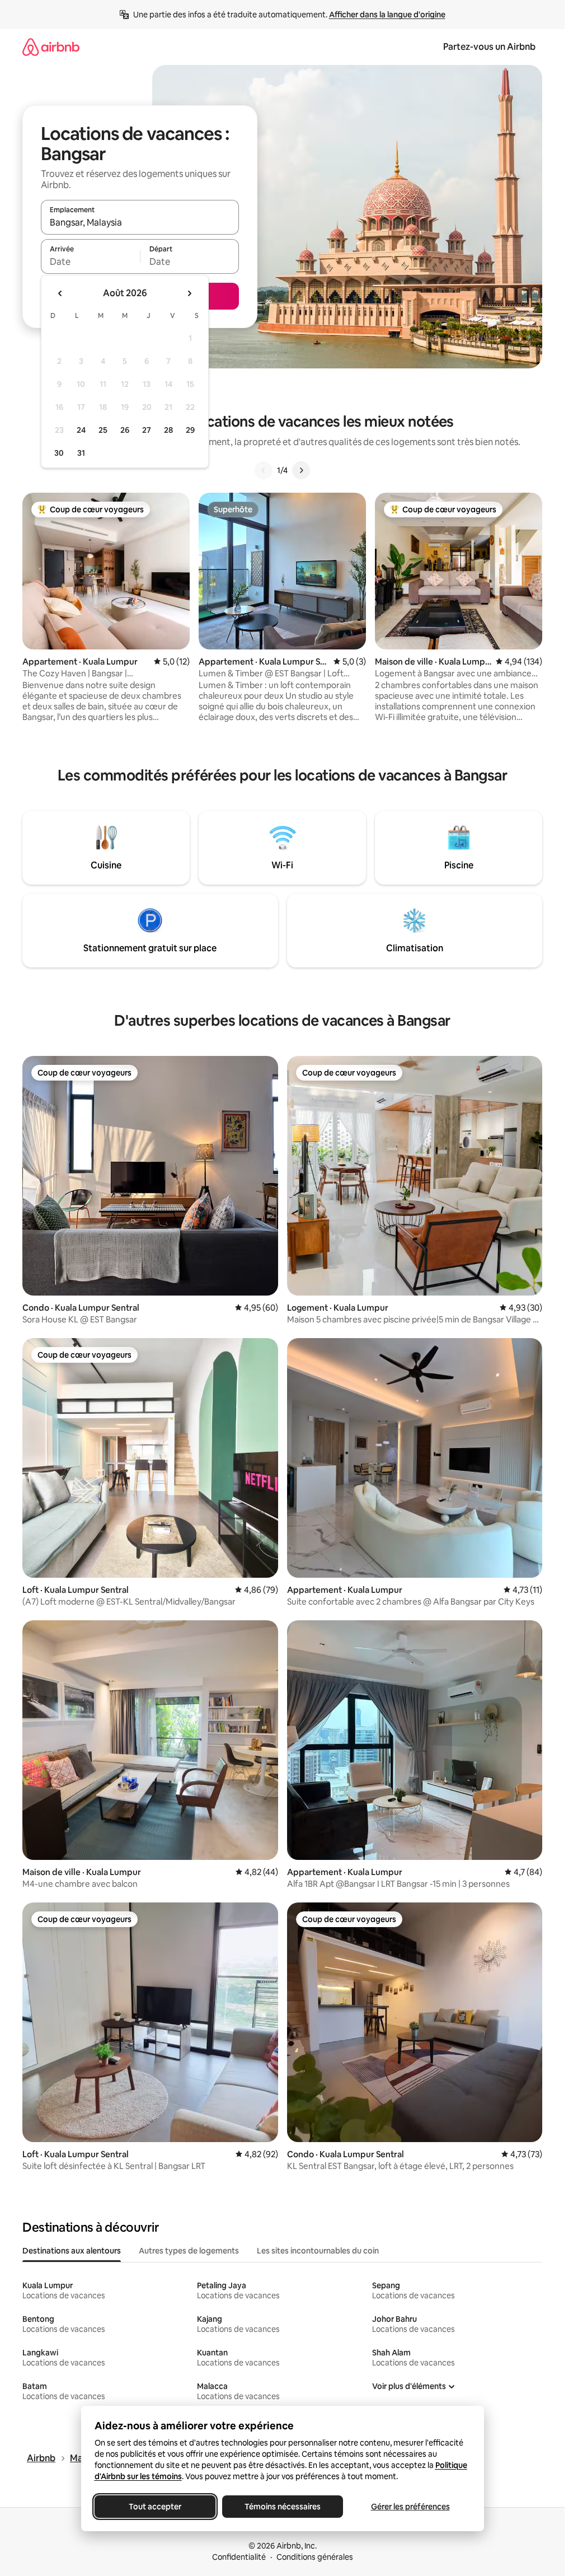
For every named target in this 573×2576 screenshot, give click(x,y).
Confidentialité (239, 2557)
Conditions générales (315, 2557)
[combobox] (140, 222)
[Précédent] (264, 470)
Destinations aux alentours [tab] (72, 2251)
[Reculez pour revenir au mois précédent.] (60, 293)
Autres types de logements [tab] (189, 2251)
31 (81, 453)
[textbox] (90, 261)
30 (59, 453)
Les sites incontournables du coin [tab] (318, 2251)
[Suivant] (301, 470)
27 (147, 430)
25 (103, 430)
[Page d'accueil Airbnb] (51, 47)
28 (168, 430)
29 (190, 430)
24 (81, 430)
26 (125, 430)
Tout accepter (155, 2507)
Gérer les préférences (410, 2507)
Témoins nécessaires (283, 2507)
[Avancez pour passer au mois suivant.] (189, 293)
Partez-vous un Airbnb (489, 47)
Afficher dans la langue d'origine (387, 15)
